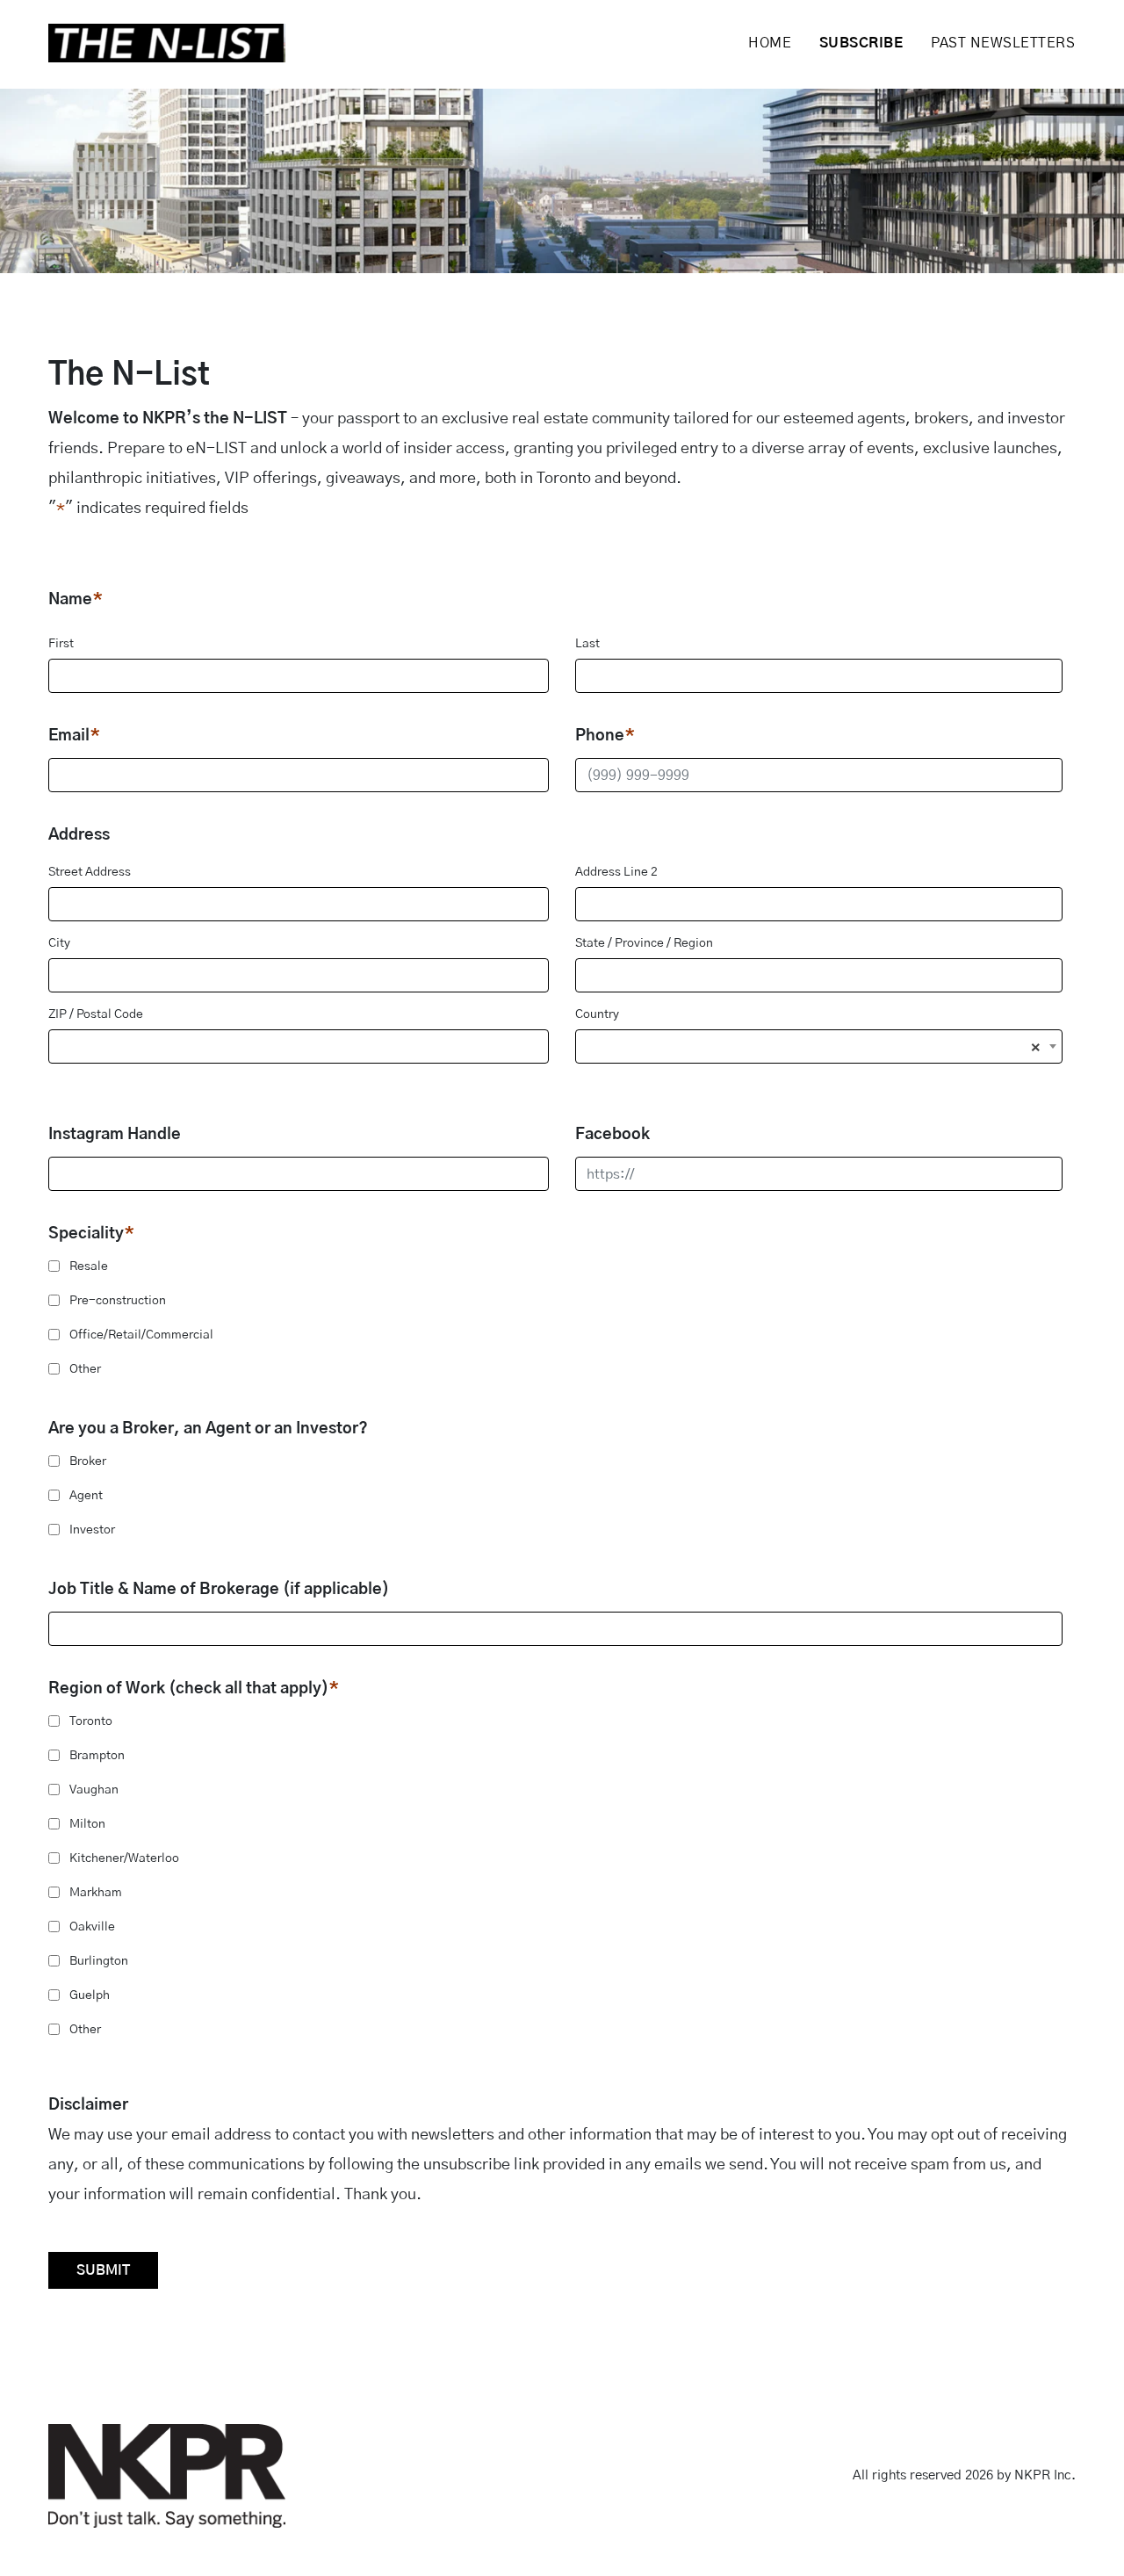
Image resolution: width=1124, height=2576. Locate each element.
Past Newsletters (1003, 43)
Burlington (99, 1961)
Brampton (97, 1756)
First (61, 644)
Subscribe (861, 43)
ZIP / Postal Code (96, 1014)
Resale (89, 1266)
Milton (87, 1824)
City (59, 943)
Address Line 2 (616, 872)
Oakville (92, 1927)
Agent (86, 1496)
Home (770, 43)
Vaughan (94, 1790)
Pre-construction (118, 1301)
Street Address (90, 872)
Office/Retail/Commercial (141, 1335)
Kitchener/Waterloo (124, 1858)
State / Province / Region (644, 943)
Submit (103, 2270)
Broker (88, 1461)
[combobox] (819, 1046)
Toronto (91, 1721)
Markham (96, 1893)
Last (587, 644)
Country (597, 1014)
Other (85, 1369)
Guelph (90, 1995)
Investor (92, 1530)
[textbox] (819, 1053)
